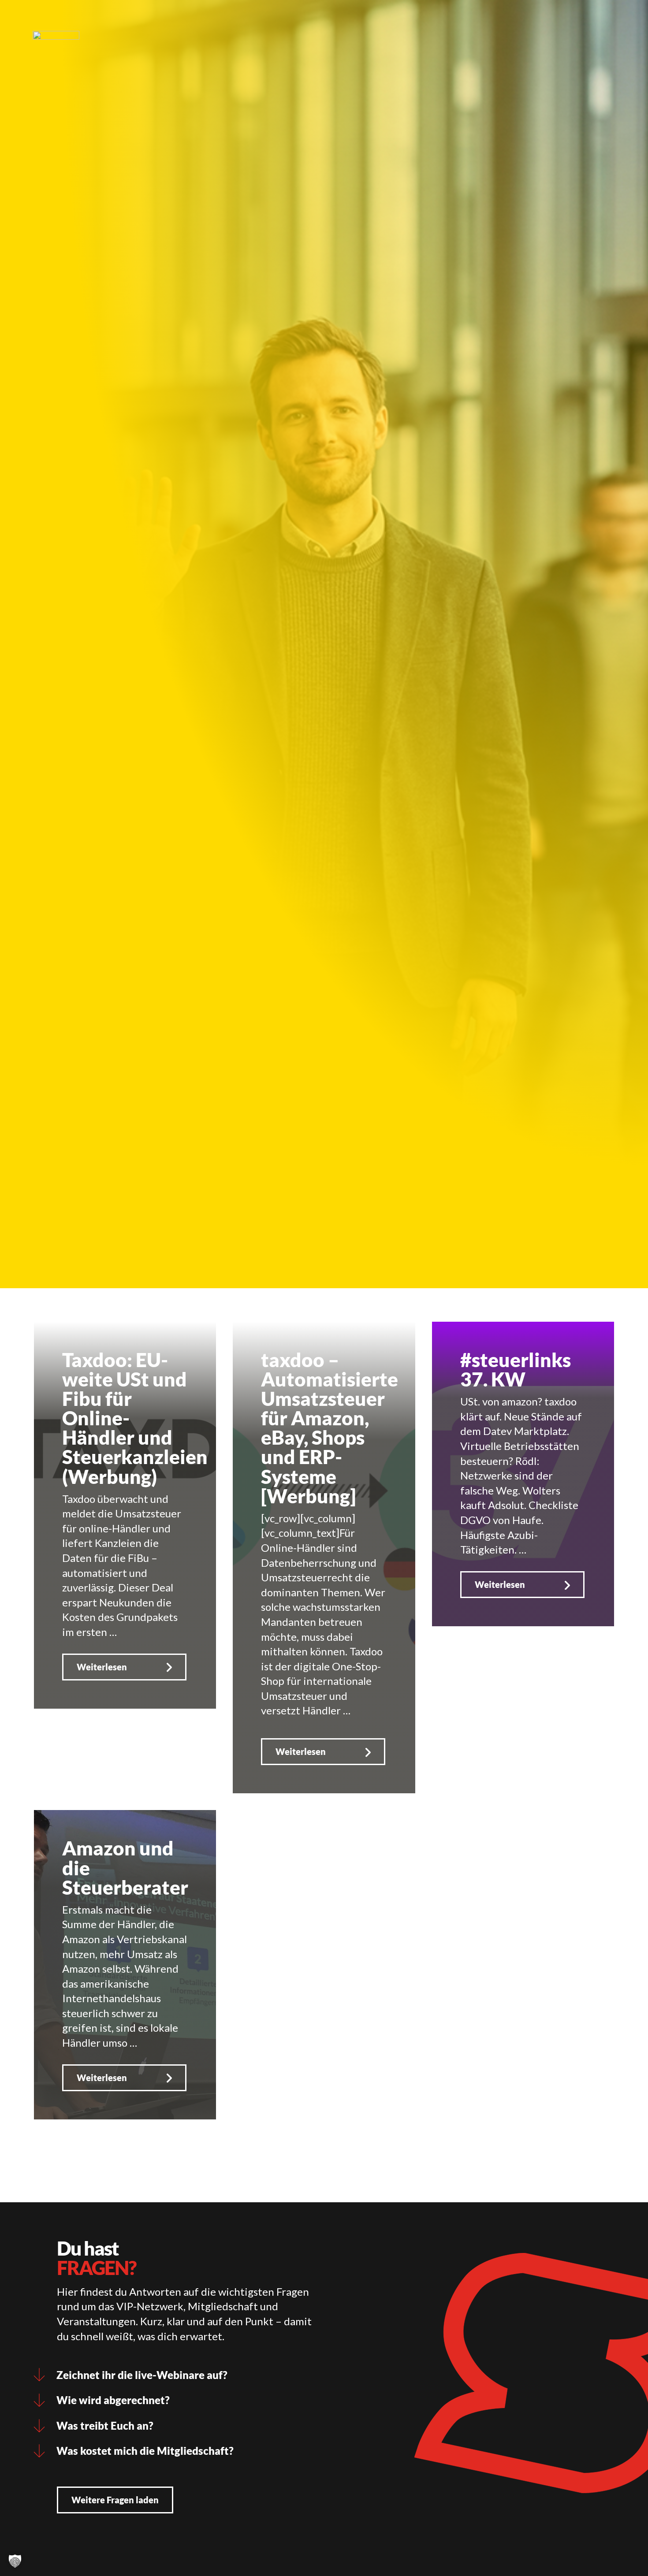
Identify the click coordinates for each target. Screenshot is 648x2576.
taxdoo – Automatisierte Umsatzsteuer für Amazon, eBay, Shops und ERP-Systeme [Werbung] (330, 1427)
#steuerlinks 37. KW (516, 1369)
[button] (15, 2561)
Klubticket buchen (263, 20)
